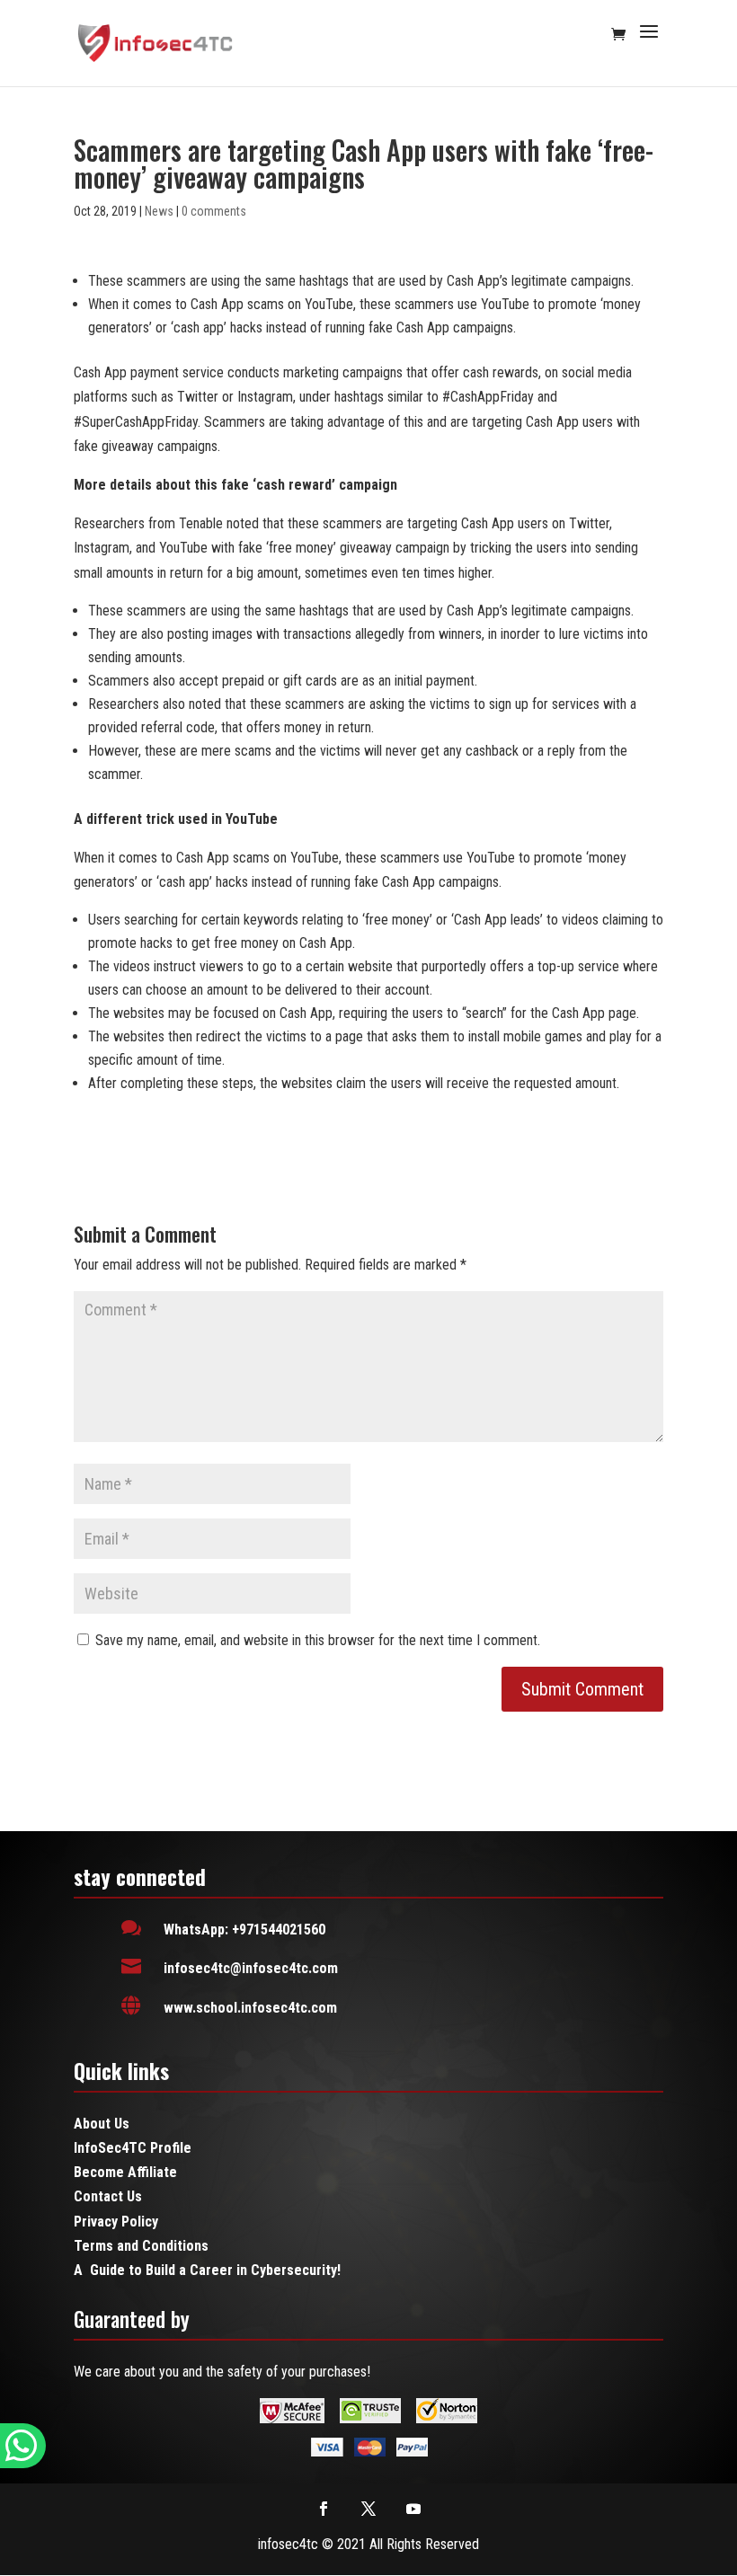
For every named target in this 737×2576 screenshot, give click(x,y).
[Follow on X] (368, 2509)
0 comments (214, 211)
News (159, 211)
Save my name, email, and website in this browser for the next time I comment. (318, 1640)
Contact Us (108, 2196)
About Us (102, 2124)
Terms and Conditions (141, 2246)
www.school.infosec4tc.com (250, 2008)
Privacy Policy (116, 2222)
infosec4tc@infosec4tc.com (251, 1968)
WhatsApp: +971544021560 (244, 1930)
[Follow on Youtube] (413, 2509)
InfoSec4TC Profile (133, 2148)
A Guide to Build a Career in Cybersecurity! (207, 2270)
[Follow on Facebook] (324, 2509)
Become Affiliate (125, 2172)
